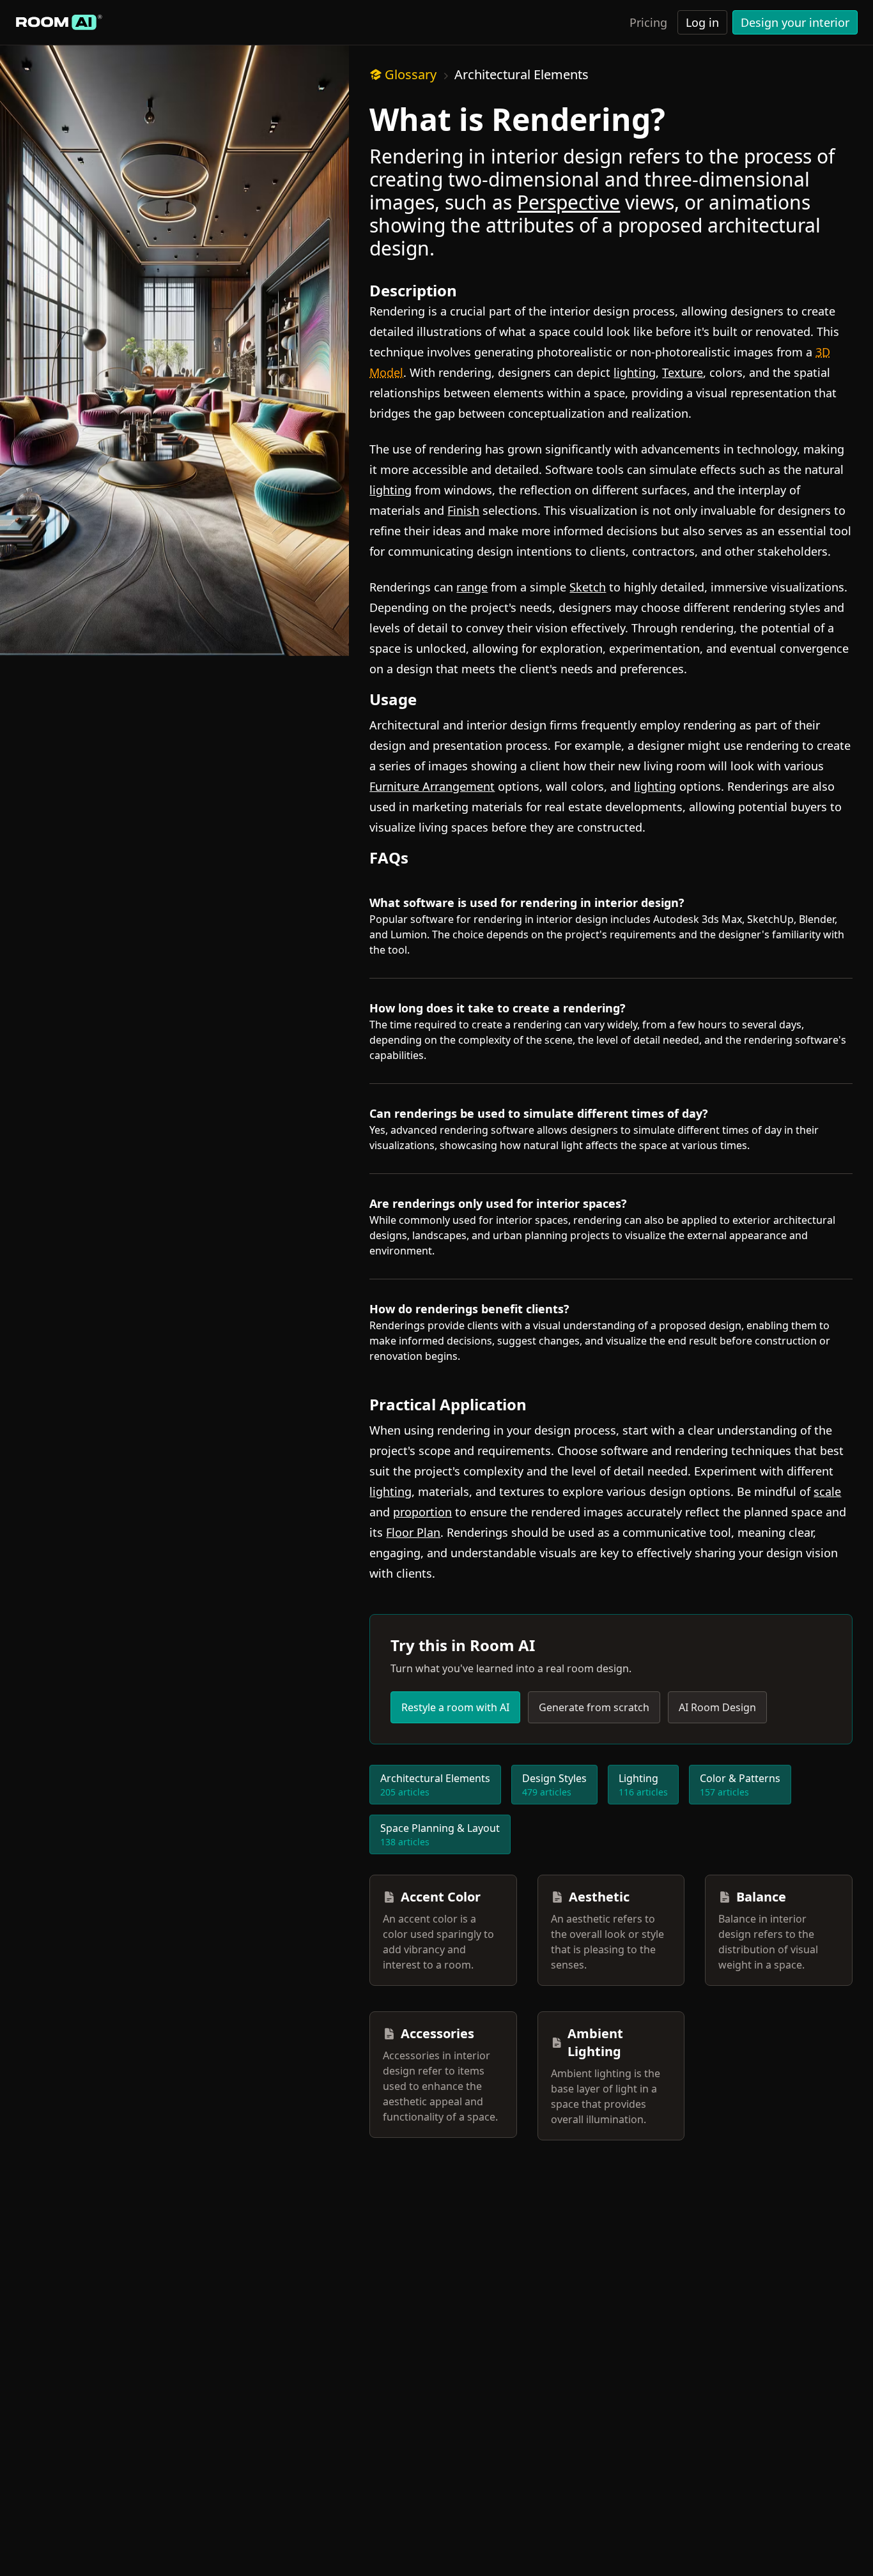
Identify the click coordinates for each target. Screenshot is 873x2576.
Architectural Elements (521, 74)
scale (827, 1491)
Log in (702, 22)
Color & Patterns (740, 1785)
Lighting (643, 1785)
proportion (422, 1512)
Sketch (588, 587)
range (472, 587)
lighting (635, 372)
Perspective (568, 202)
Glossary (411, 74)
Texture (683, 372)
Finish (463, 510)
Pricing (648, 22)
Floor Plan (413, 1532)
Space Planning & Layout (440, 1834)
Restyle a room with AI (455, 1707)
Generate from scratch (594, 1707)
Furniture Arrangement (432, 786)
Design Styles (554, 1785)
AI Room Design (717, 1707)
